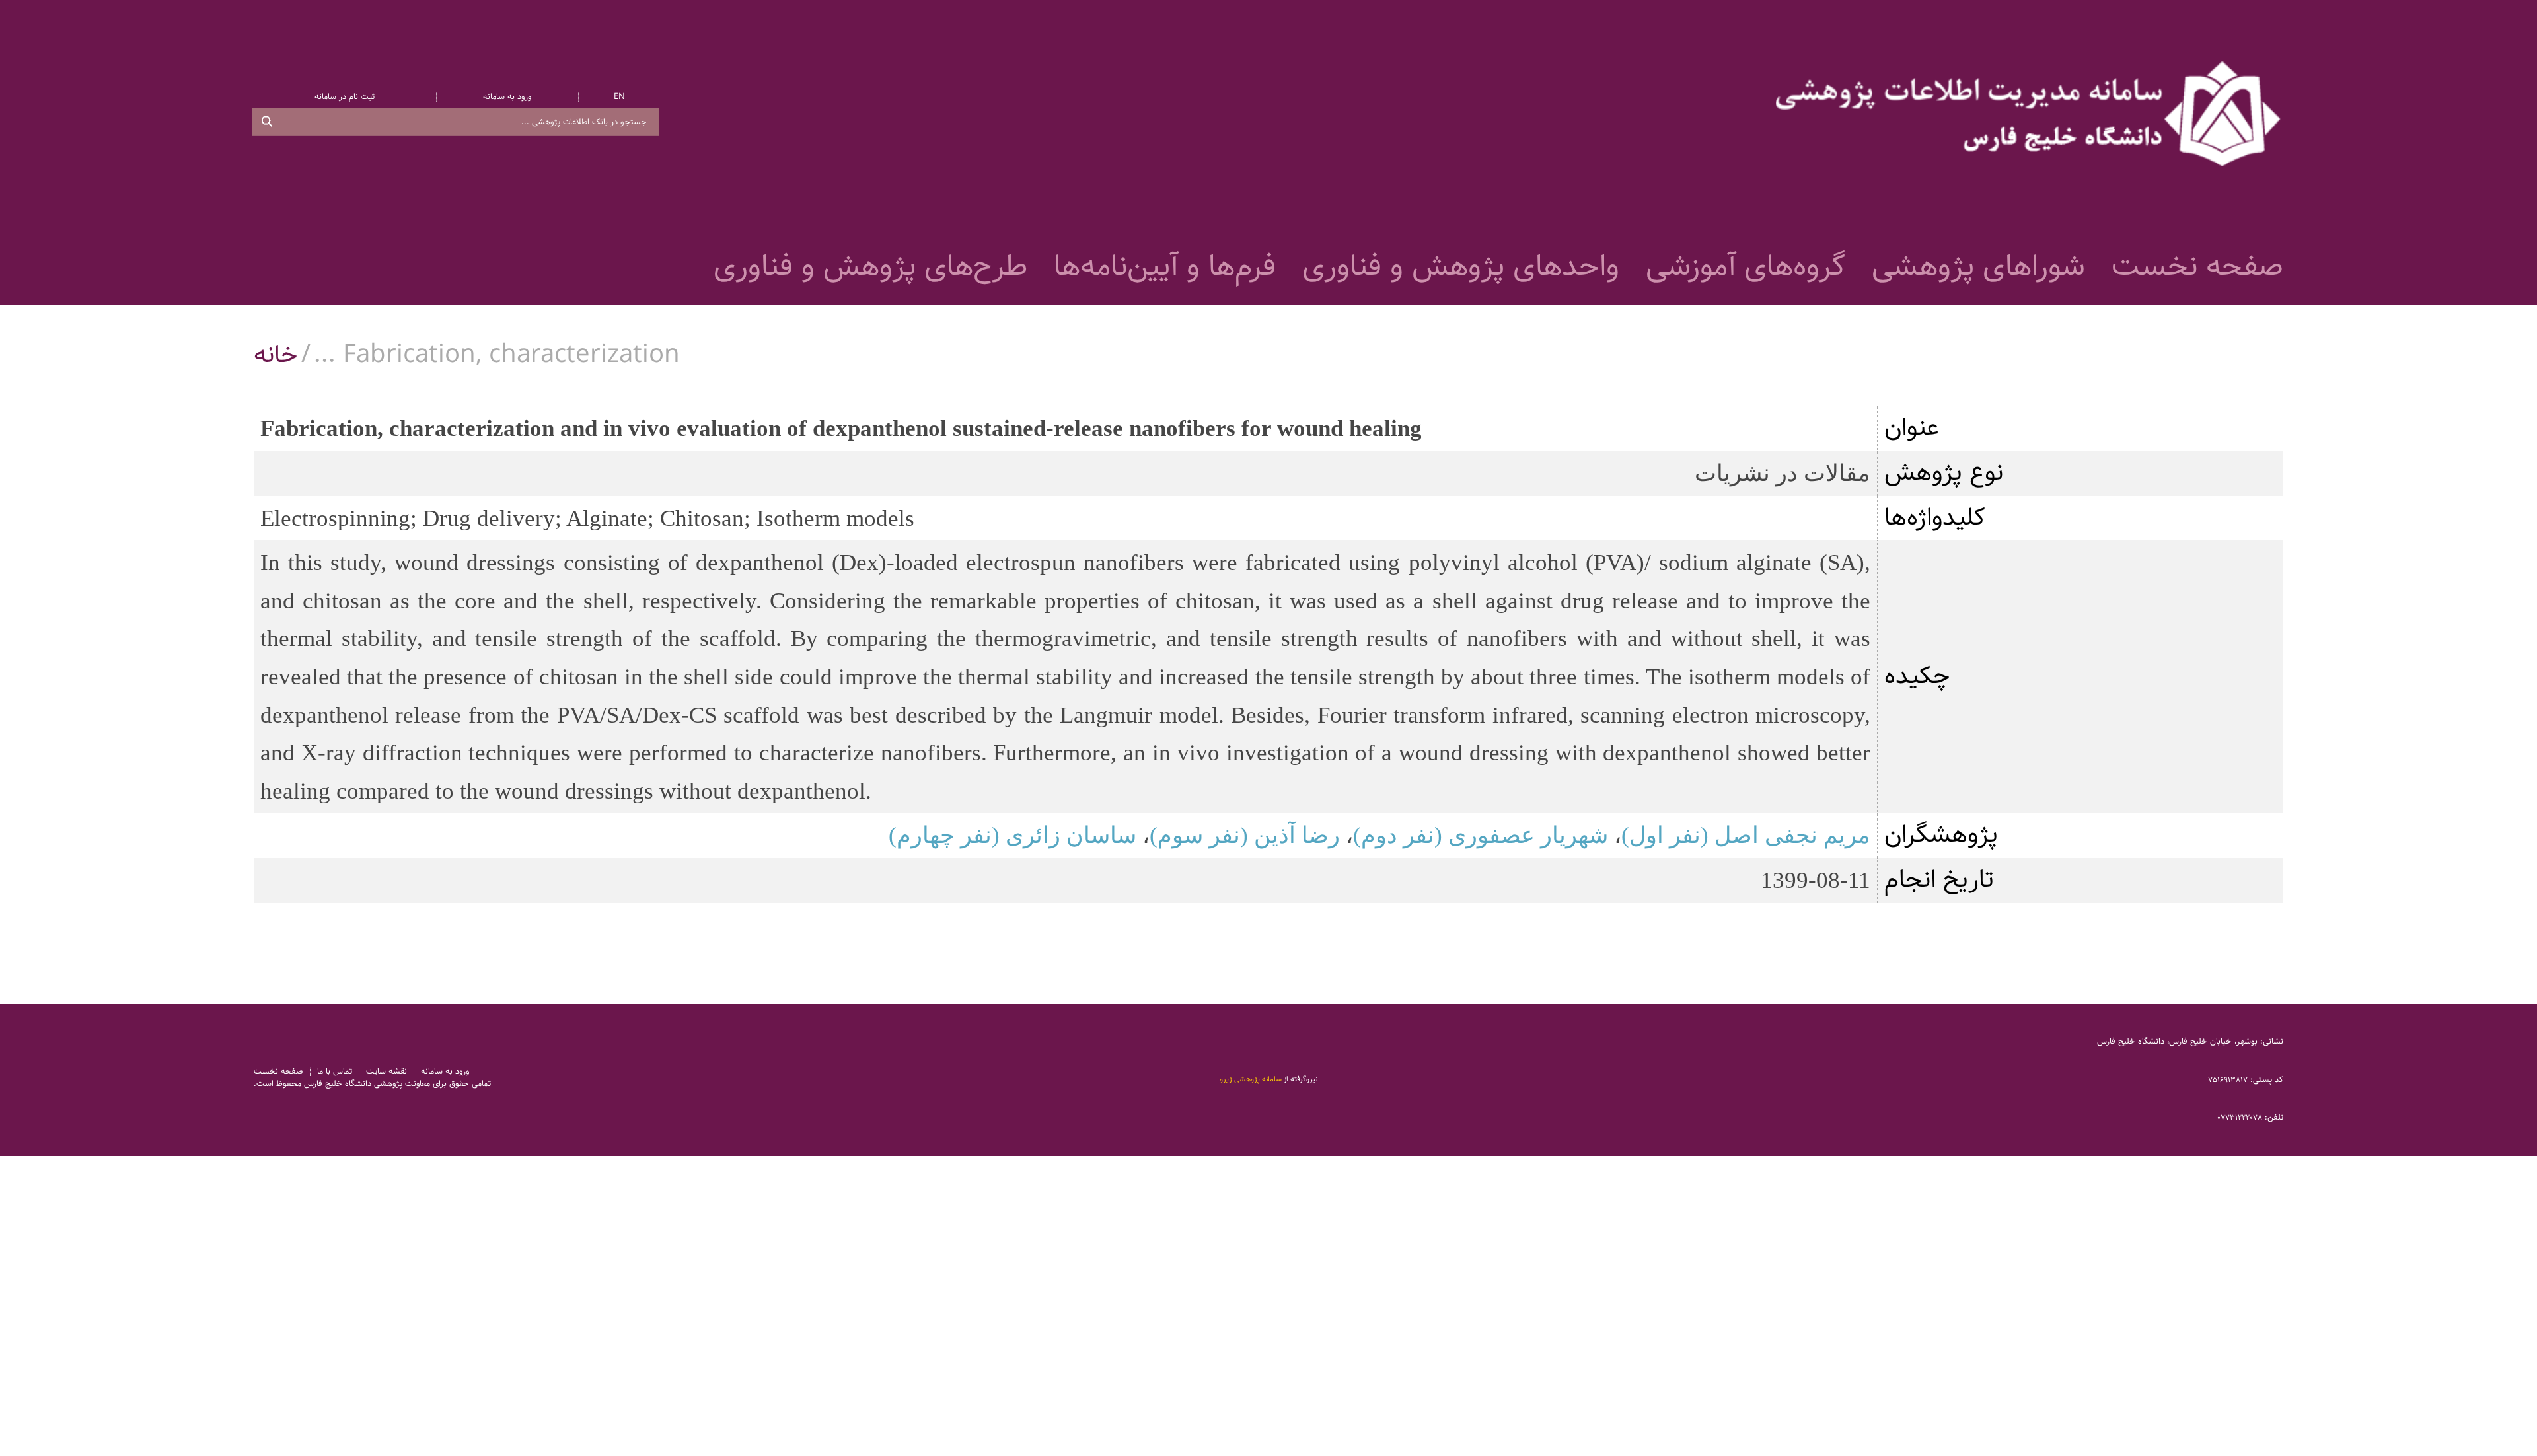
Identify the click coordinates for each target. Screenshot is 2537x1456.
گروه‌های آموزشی (1746, 267)
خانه (276, 355)
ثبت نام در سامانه (345, 97)
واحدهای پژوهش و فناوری (1461, 267)
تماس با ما (335, 1072)
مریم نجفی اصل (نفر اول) (1746, 835)
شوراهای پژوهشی (1978, 267)
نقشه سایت (386, 1072)
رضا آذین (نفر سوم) (1245, 835)
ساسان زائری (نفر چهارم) (1012, 835)
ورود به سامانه (507, 97)
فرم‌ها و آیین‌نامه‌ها (1165, 267)
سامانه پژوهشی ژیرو (1251, 1079)
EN (619, 97)
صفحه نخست (2197, 267)
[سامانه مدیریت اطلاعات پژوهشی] (2030, 114)
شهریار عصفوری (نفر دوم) (1481, 835)
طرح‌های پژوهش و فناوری (870, 267)
